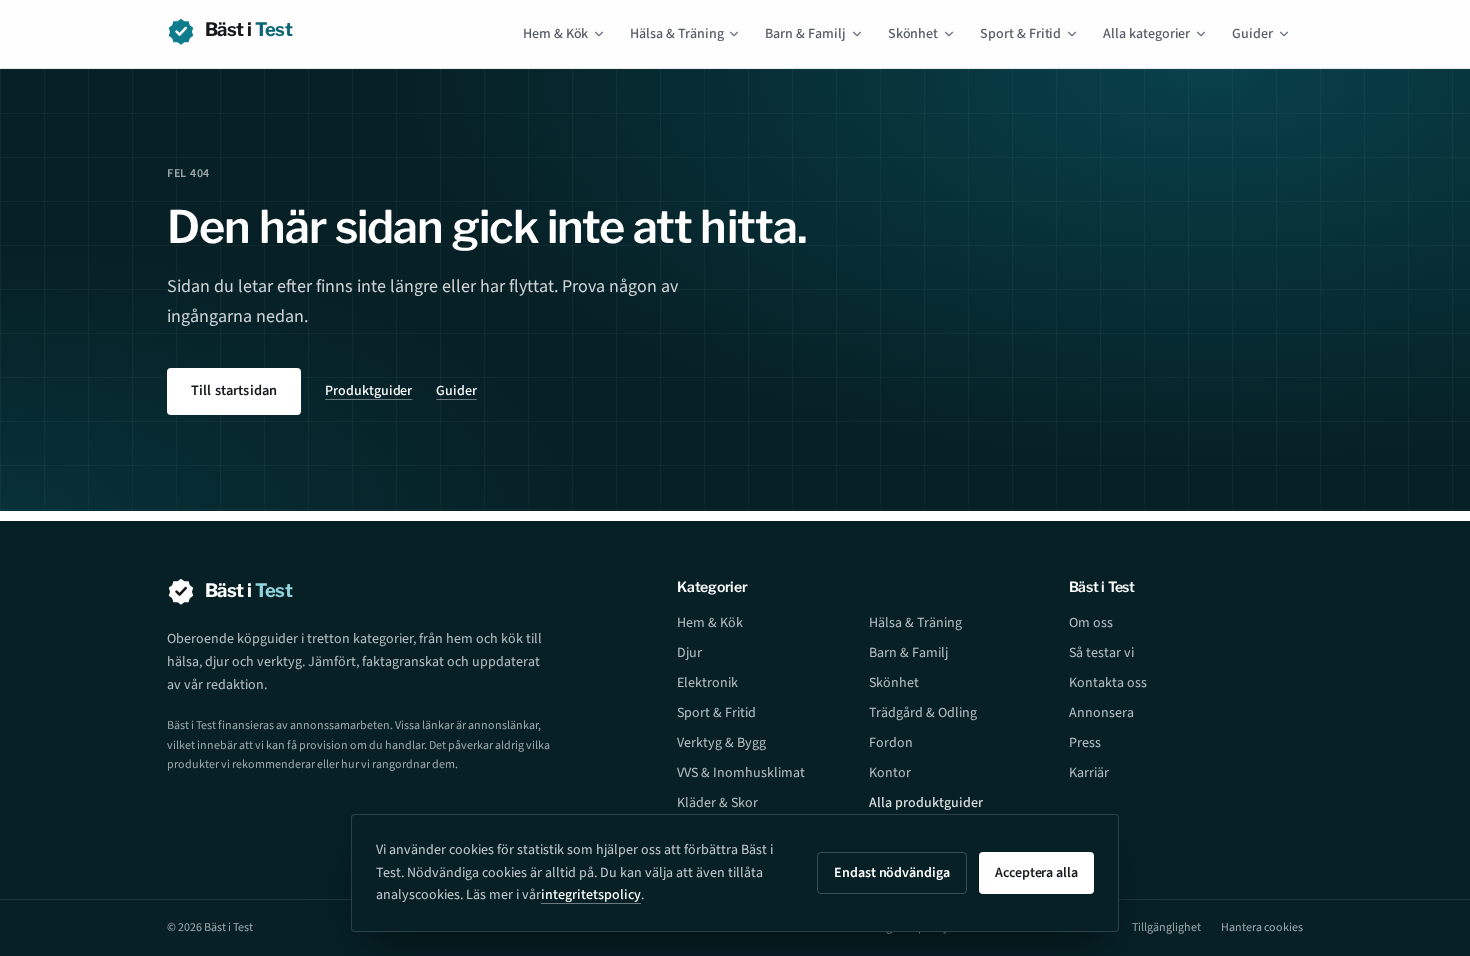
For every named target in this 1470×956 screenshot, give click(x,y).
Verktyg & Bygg (721, 743)
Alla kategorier (1146, 34)
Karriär (1089, 773)
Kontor (890, 773)
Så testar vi (1101, 653)
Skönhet (913, 34)
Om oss (1091, 623)
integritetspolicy (591, 895)
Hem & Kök (555, 34)
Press (1085, 743)
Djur (689, 653)
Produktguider (368, 391)
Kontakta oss (1108, 683)
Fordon (891, 743)
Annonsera (1101, 713)
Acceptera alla (1036, 873)
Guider (1252, 34)
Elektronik (707, 683)
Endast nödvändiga (892, 873)
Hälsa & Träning (676, 34)
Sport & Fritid (1020, 34)
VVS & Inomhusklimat (741, 773)
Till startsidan (234, 390)
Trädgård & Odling (923, 713)
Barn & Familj (805, 34)
